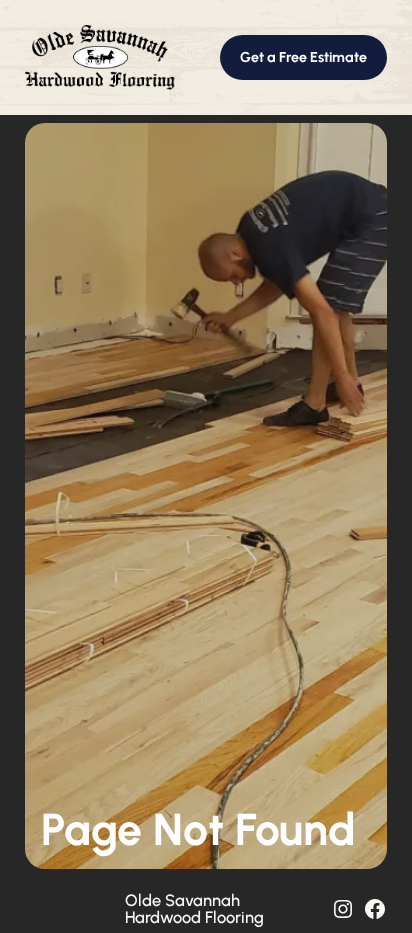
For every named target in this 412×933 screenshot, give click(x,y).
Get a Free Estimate (303, 57)
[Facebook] (375, 909)
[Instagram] (343, 909)
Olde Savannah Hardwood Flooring (194, 908)
